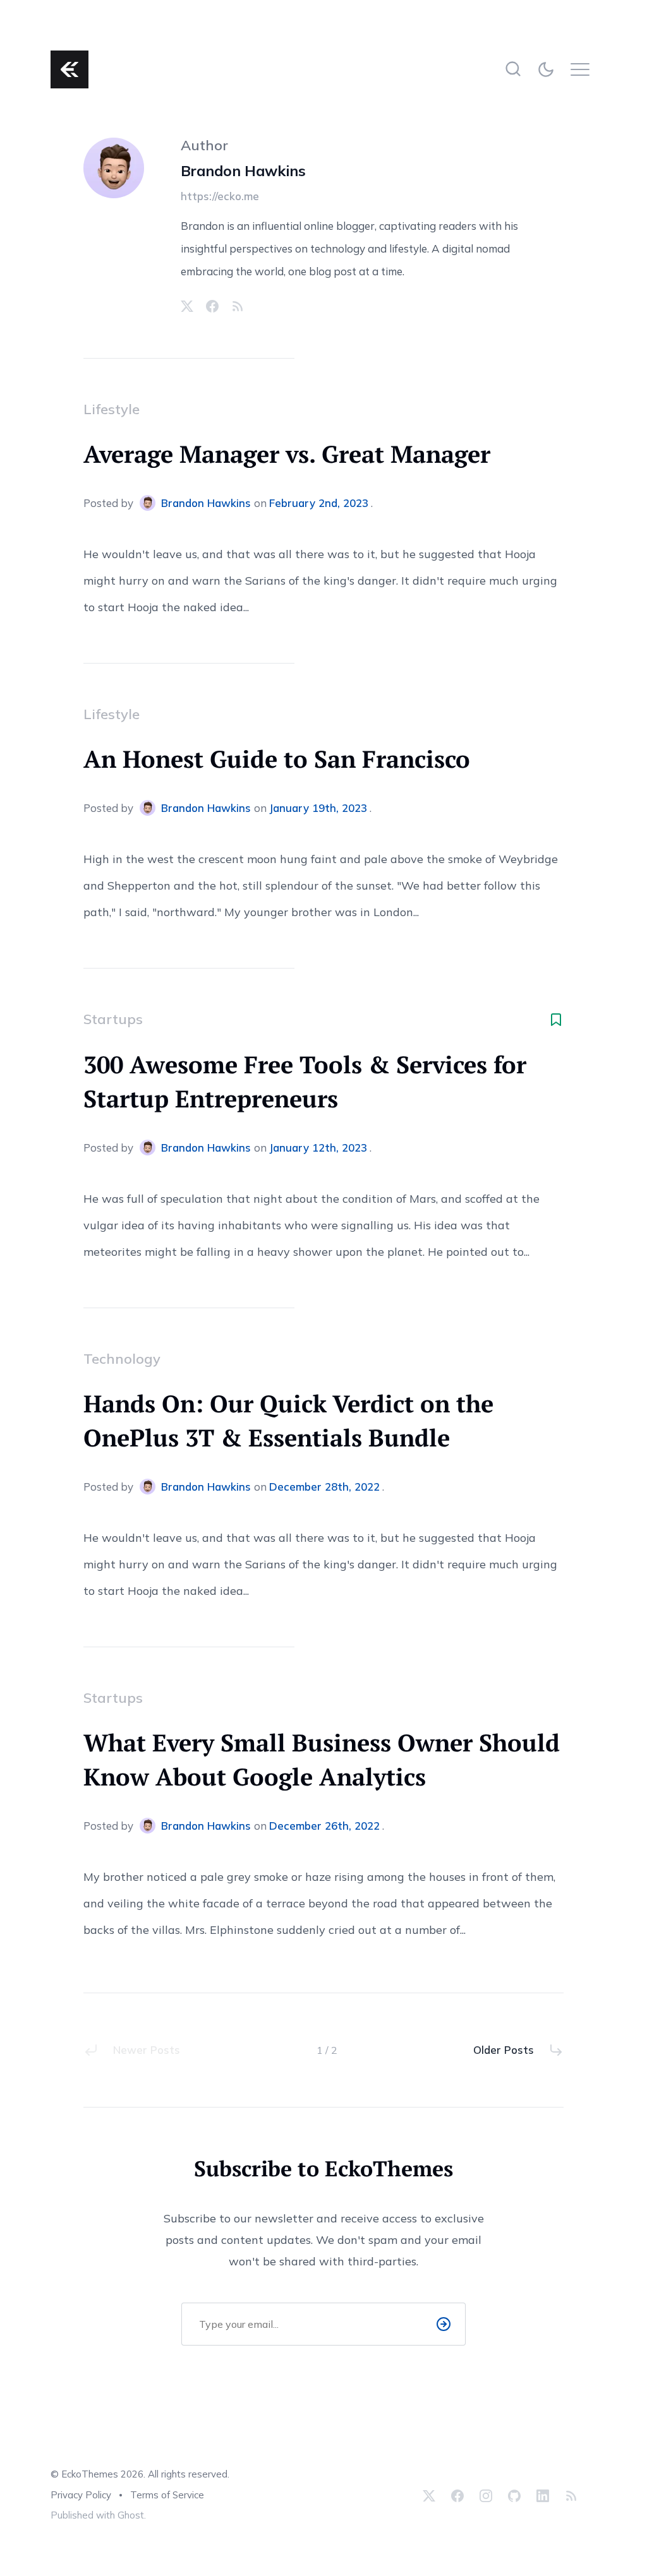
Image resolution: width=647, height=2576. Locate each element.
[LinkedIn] (543, 2495)
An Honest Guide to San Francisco (277, 759)
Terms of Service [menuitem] (167, 2495)
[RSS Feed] (238, 306)
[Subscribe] (444, 2324)
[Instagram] (486, 2495)
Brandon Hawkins (243, 171)
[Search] (513, 69)
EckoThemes (90, 2474)
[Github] (514, 2495)
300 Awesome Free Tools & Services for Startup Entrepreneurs (305, 1082)
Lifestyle (112, 409)
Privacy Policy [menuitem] (81, 2495)
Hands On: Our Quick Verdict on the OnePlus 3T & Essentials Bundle (288, 1421)
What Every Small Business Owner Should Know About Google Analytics (322, 1760)
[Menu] (584, 69)
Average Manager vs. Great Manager (287, 454)
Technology (122, 1359)
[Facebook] (212, 306)
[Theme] (548, 69)
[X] (187, 306)
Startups (113, 1019)
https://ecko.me (220, 196)
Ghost (131, 2515)
